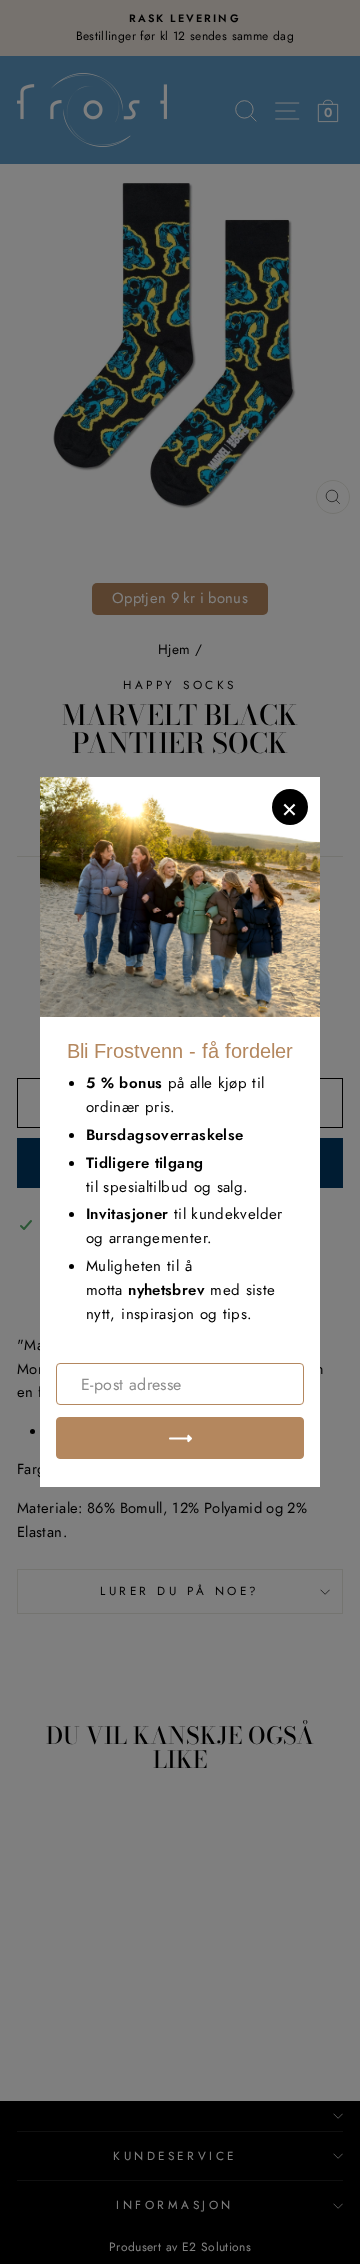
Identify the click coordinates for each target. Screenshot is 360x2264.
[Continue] (180, 1438)
